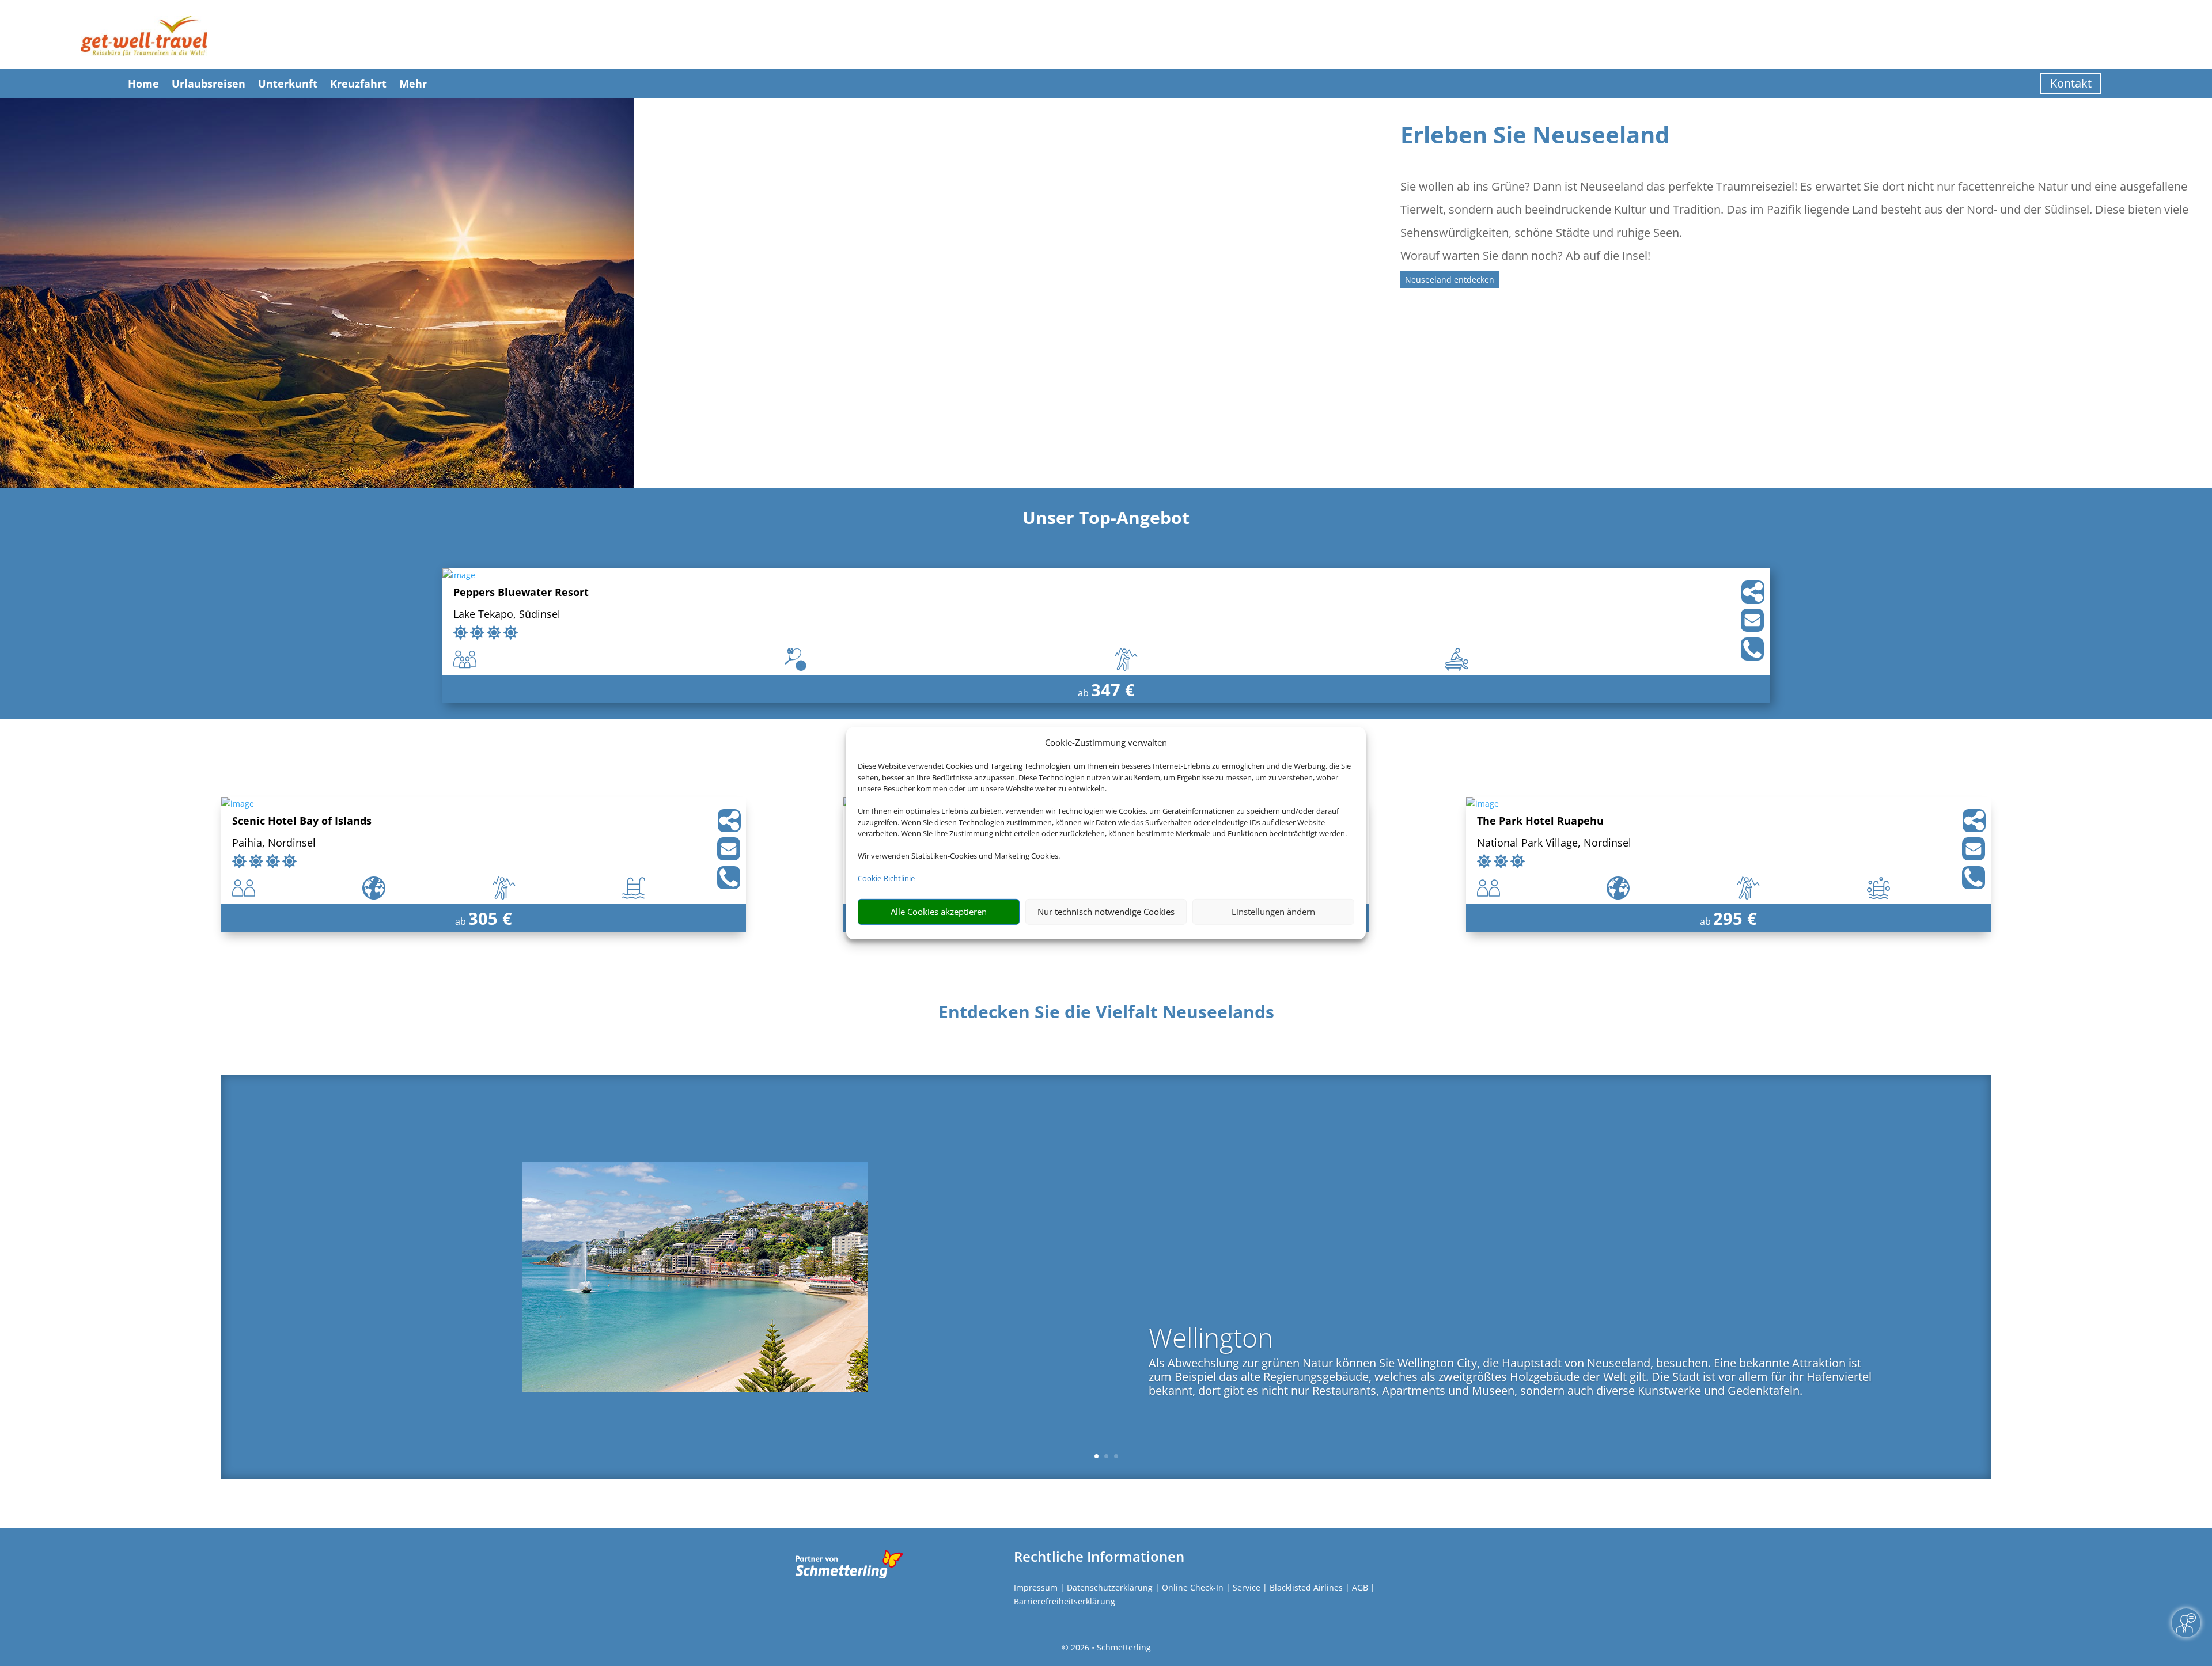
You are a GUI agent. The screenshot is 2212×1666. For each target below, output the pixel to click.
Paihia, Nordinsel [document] (274, 843)
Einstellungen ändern (1273, 912)
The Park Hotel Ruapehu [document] (1540, 821)
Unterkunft (288, 84)
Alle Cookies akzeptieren (939, 912)
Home (143, 84)
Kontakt (2071, 83)
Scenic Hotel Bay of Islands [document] (302, 821)
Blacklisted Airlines (1306, 1587)
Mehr (413, 84)
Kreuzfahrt (358, 84)
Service (1247, 1587)
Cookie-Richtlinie (886, 878)
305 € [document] (490, 918)
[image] (459, 575)
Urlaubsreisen (209, 84)
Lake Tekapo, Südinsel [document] (507, 615)
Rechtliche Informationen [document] (1099, 1557)
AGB (1360, 1587)
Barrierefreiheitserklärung (1065, 1601)
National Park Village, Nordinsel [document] (1554, 843)
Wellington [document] (1211, 1339)
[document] (1106, 1015)
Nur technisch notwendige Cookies (1106, 912)
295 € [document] (1735, 918)
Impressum (1036, 1587)
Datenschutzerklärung (1110, 1587)
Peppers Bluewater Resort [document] (521, 593)
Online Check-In (1193, 1587)
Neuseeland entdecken (1450, 280)
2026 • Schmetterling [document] (1110, 1647)
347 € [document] (1113, 690)
